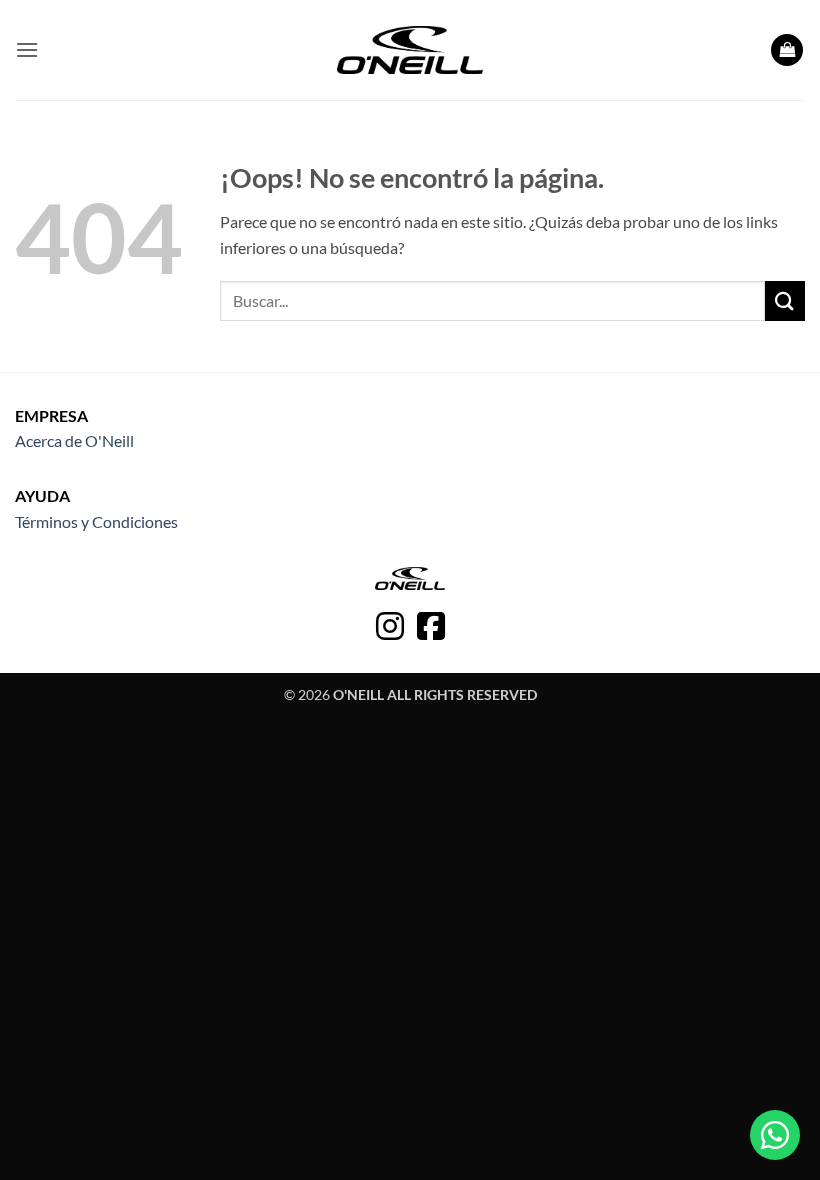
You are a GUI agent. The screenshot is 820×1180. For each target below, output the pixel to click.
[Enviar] (785, 300)
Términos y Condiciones (96, 521)
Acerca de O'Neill (74, 440)
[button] (27, 49)
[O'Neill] (410, 50)
